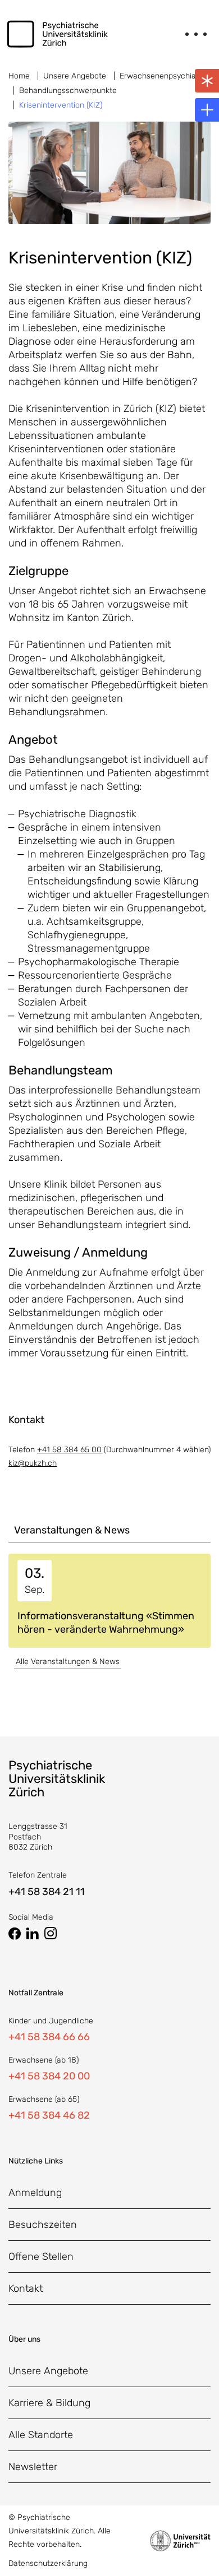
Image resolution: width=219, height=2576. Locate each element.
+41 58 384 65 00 (69, 1450)
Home (19, 76)
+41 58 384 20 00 (49, 2076)
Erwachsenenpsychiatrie (164, 76)
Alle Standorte (41, 2435)
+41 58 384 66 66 (49, 2037)
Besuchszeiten (43, 2225)
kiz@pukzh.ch (33, 1463)
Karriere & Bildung (49, 2403)
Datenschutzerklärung (48, 2563)
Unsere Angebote (75, 76)
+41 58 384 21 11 (47, 1892)
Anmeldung (35, 2193)
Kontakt (26, 2288)
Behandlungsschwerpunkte (68, 91)
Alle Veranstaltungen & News (68, 1662)
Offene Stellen (41, 2257)
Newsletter (33, 2467)
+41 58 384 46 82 (49, 2115)
